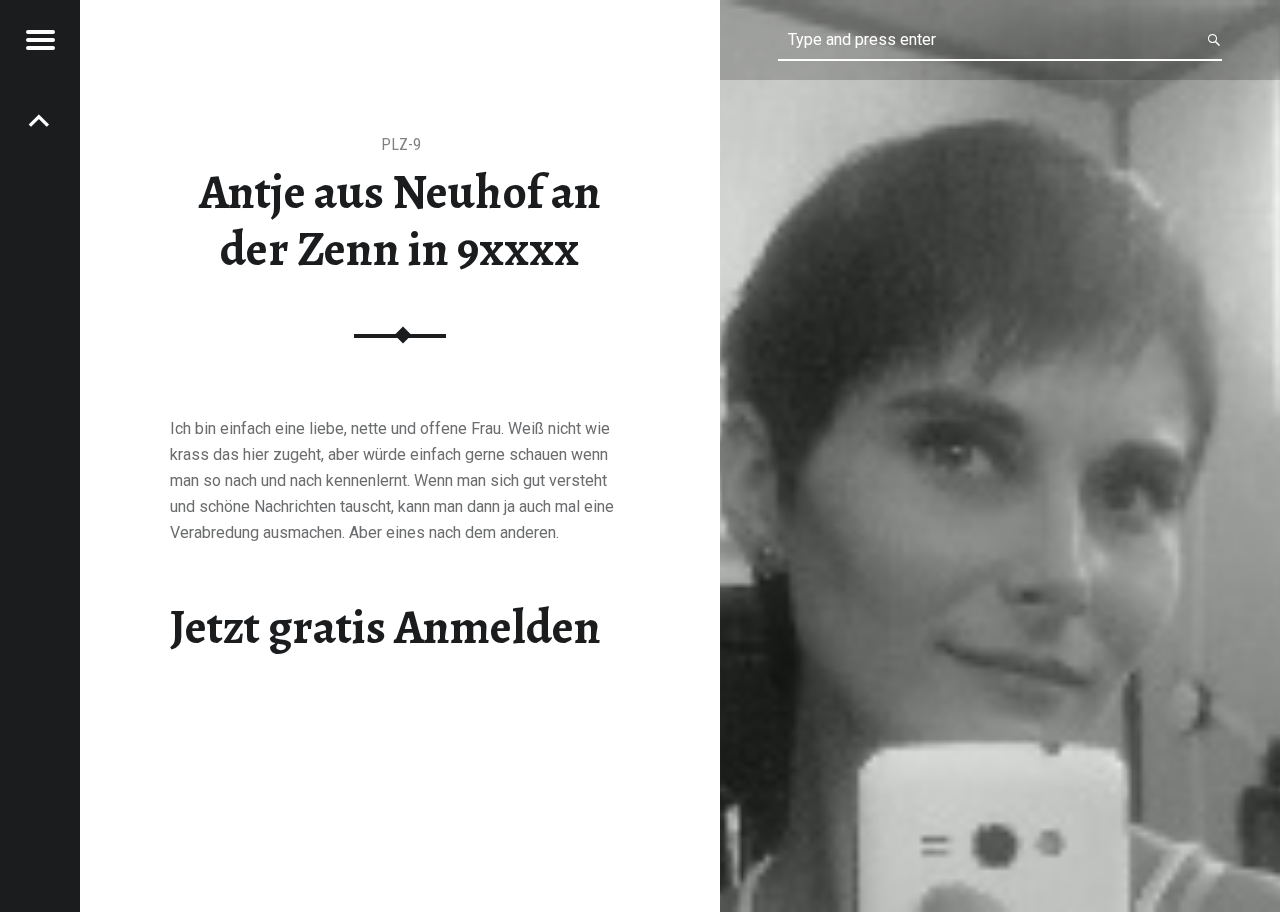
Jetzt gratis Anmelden (385, 627)
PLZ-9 (401, 144)
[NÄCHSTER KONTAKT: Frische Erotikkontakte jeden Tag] (40, 120)
